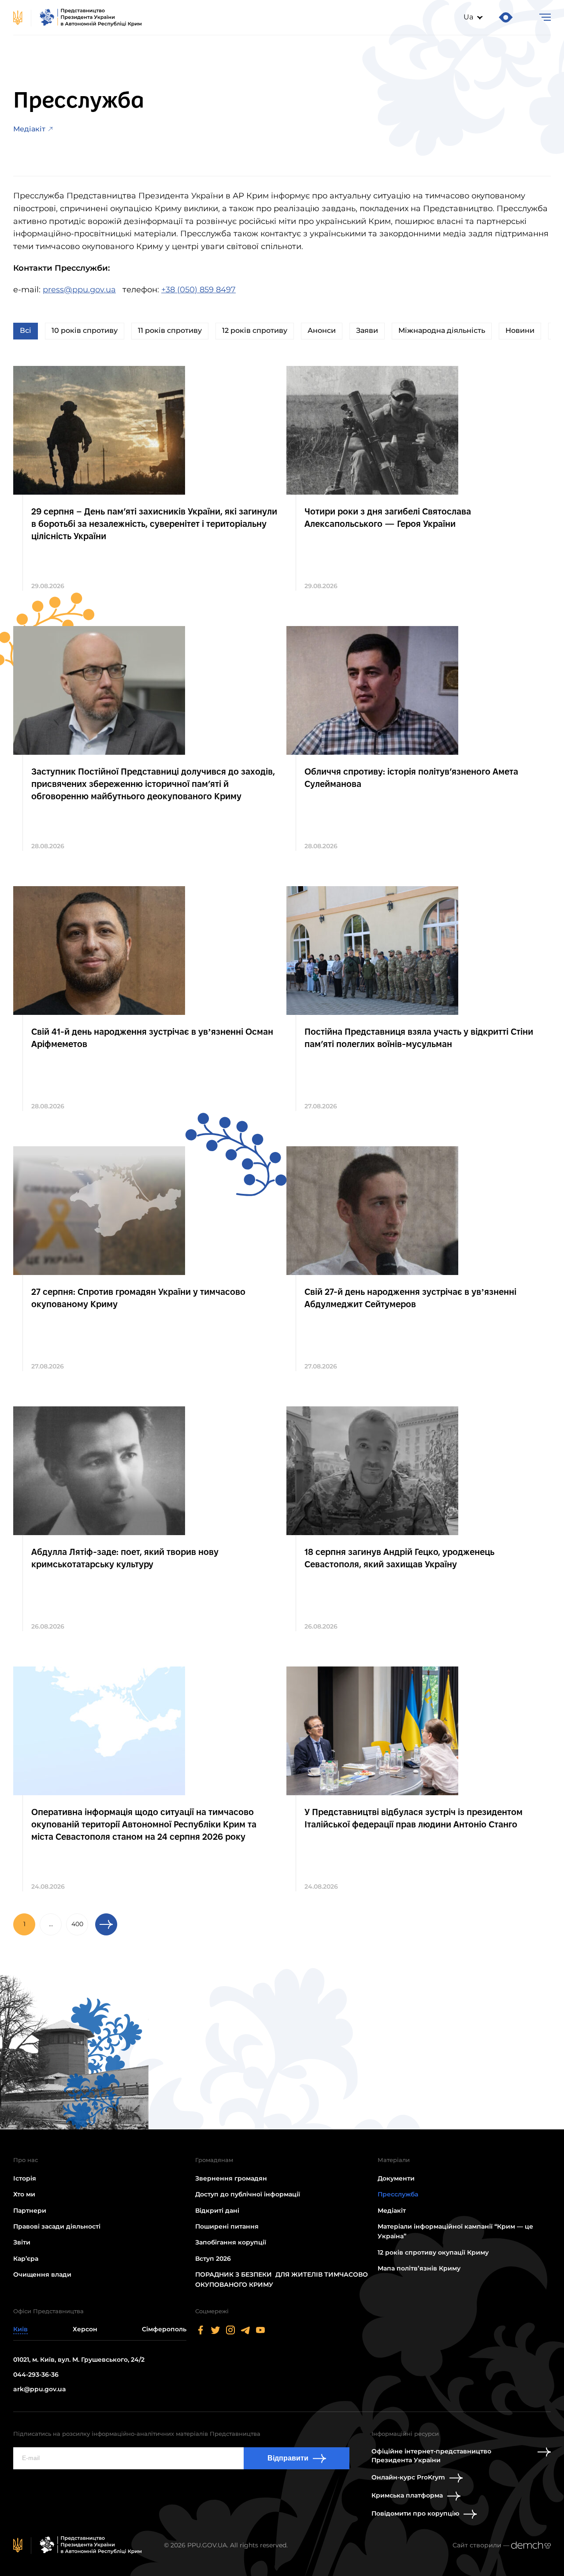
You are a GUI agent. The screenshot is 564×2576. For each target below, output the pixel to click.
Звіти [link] (22, 2242)
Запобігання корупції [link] (231, 2242)
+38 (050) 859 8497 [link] (199, 290)
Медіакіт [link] (29, 129)
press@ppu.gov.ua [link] (79, 290)
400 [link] (77, 1924)
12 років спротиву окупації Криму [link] (433, 2252)
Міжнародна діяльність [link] (442, 330)
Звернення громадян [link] (231, 2178)
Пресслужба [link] (398, 2194)
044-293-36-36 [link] (36, 2375)
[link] (78, 18)
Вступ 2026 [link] (213, 2259)
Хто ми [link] (24, 2194)
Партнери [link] (30, 2211)
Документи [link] (396, 2178)
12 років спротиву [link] (255, 330)
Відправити (288, 2458)
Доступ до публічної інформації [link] (248, 2194)
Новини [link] (520, 330)
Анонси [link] (322, 330)
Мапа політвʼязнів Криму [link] (419, 2268)
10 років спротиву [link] (85, 330)
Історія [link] (25, 2178)
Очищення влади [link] (42, 2274)
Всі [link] (26, 330)
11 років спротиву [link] (170, 330)
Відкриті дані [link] (217, 2211)
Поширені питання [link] (227, 2226)
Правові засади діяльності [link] (57, 2226)
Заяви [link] (367, 330)
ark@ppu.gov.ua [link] (40, 2389)
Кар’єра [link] (26, 2259)
